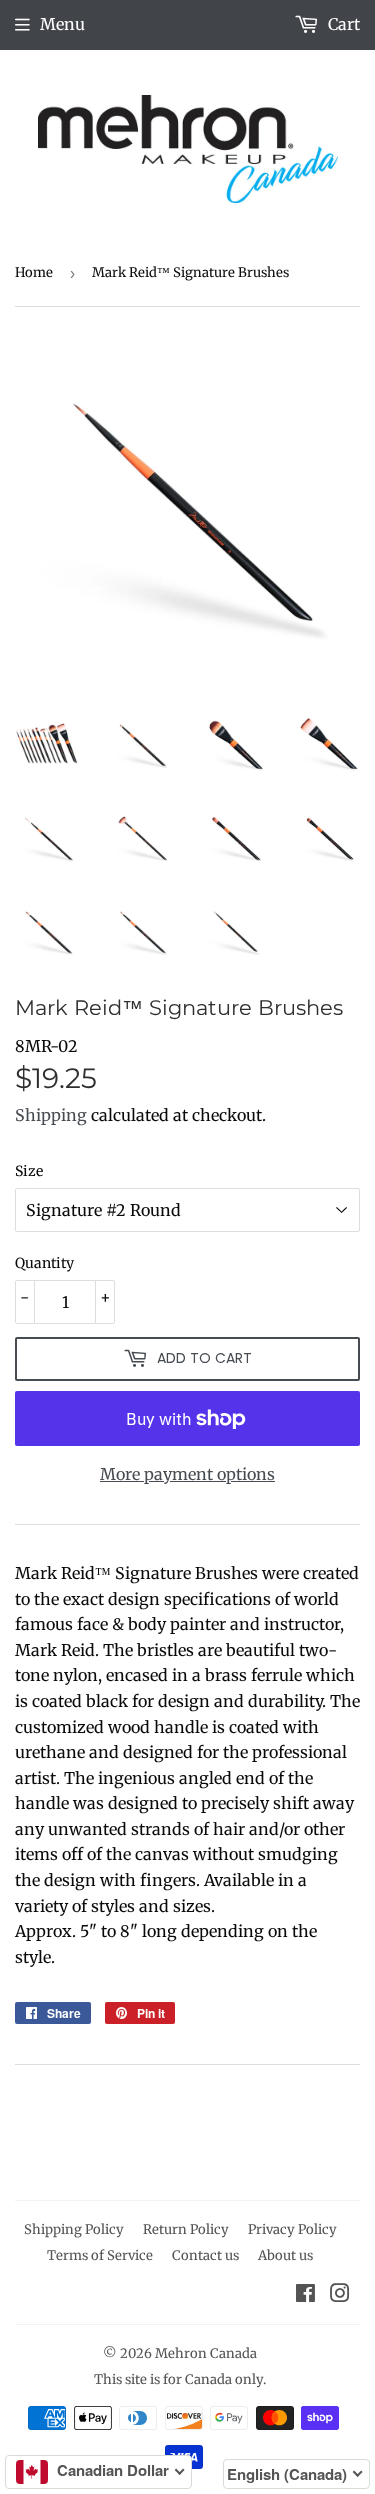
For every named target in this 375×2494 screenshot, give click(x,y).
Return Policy (186, 2229)
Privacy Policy (292, 2229)
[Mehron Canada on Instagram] (340, 2295)
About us (285, 2255)
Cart (342, 24)
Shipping (51, 1115)
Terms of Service (100, 2255)
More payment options (187, 1474)
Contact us (205, 2255)
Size (29, 1171)
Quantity (44, 1263)
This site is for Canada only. (180, 2379)
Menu (62, 24)
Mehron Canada (206, 2353)
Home (34, 272)
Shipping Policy (74, 2229)
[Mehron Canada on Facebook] (305, 2295)
